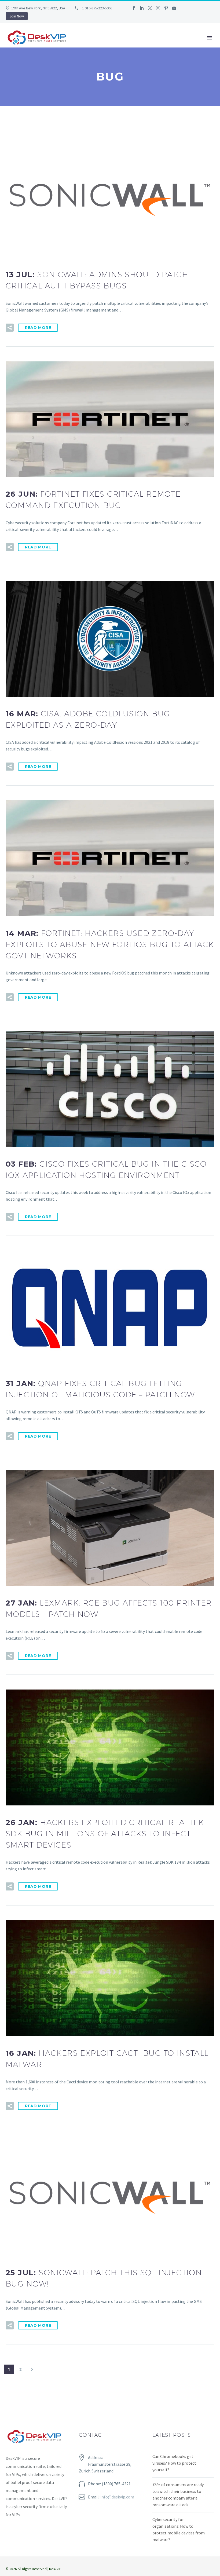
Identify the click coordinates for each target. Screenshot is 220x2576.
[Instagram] (158, 8)
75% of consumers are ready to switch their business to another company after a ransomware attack (178, 2495)
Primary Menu (210, 38)
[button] (10, 328)
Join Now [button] (17, 16)
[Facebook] (134, 8)
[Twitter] (150, 8)
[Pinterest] (166, 8)
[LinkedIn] (142, 8)
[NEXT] (32, 2369)
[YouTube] (174, 8)
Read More (38, 328)
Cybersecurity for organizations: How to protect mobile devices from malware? (179, 2529)
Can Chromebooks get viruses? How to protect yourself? (174, 2463)
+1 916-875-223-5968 (96, 8)
